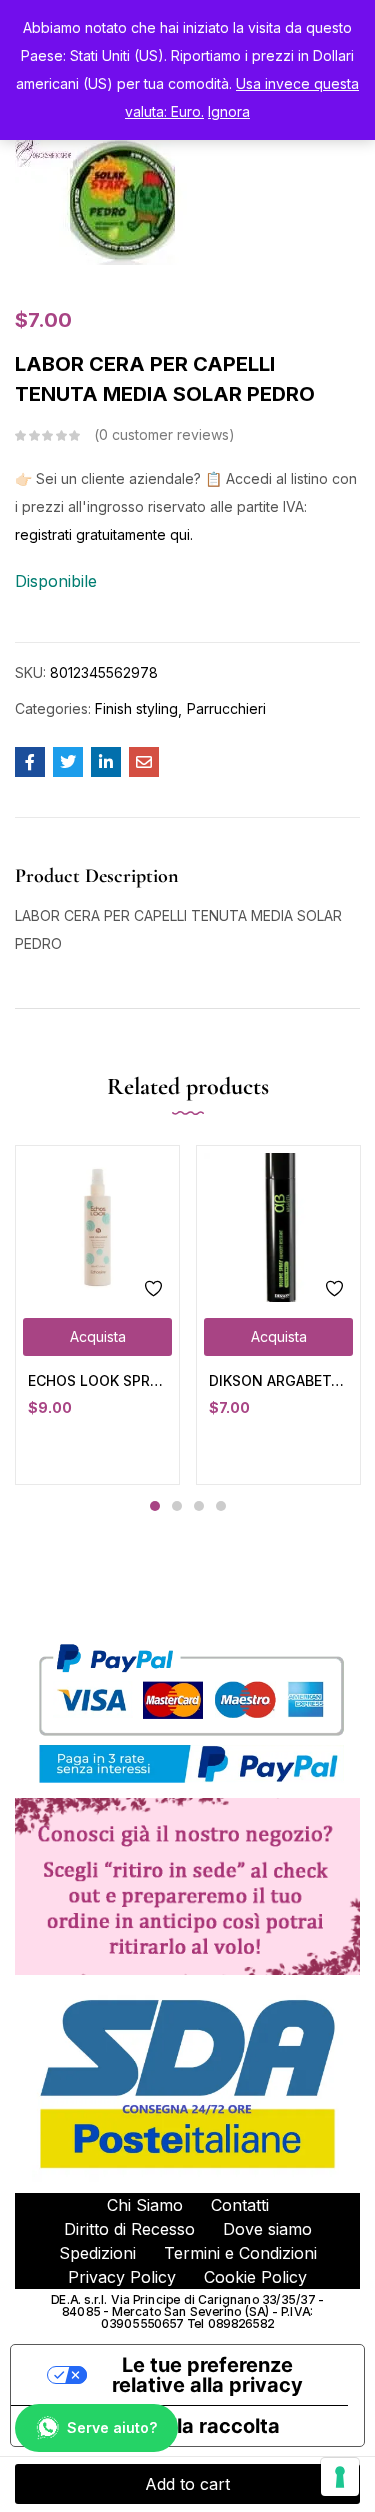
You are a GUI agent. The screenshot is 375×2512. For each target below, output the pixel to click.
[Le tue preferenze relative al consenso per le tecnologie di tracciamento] (340, 2477)
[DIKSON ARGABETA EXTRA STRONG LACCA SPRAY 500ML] (278, 1227)
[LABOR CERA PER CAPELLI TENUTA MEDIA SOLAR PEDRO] (30, 762)
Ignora (229, 111)
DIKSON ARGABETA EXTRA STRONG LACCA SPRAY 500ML (278, 1380)
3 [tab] (199, 1506)
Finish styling (136, 708)
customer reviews (164, 434)
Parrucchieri (226, 708)
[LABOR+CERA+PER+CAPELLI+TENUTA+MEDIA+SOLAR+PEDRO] (68, 762)
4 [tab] (221, 1506)
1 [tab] (155, 1506)
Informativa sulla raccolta (155, 2426)
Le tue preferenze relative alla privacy (207, 2375)
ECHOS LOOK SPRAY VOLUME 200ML (97, 1380)
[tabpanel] (97, 1315)
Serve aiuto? (112, 2427)
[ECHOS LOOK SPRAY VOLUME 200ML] (97, 1227)
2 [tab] (177, 1506)
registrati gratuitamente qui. (104, 534)
